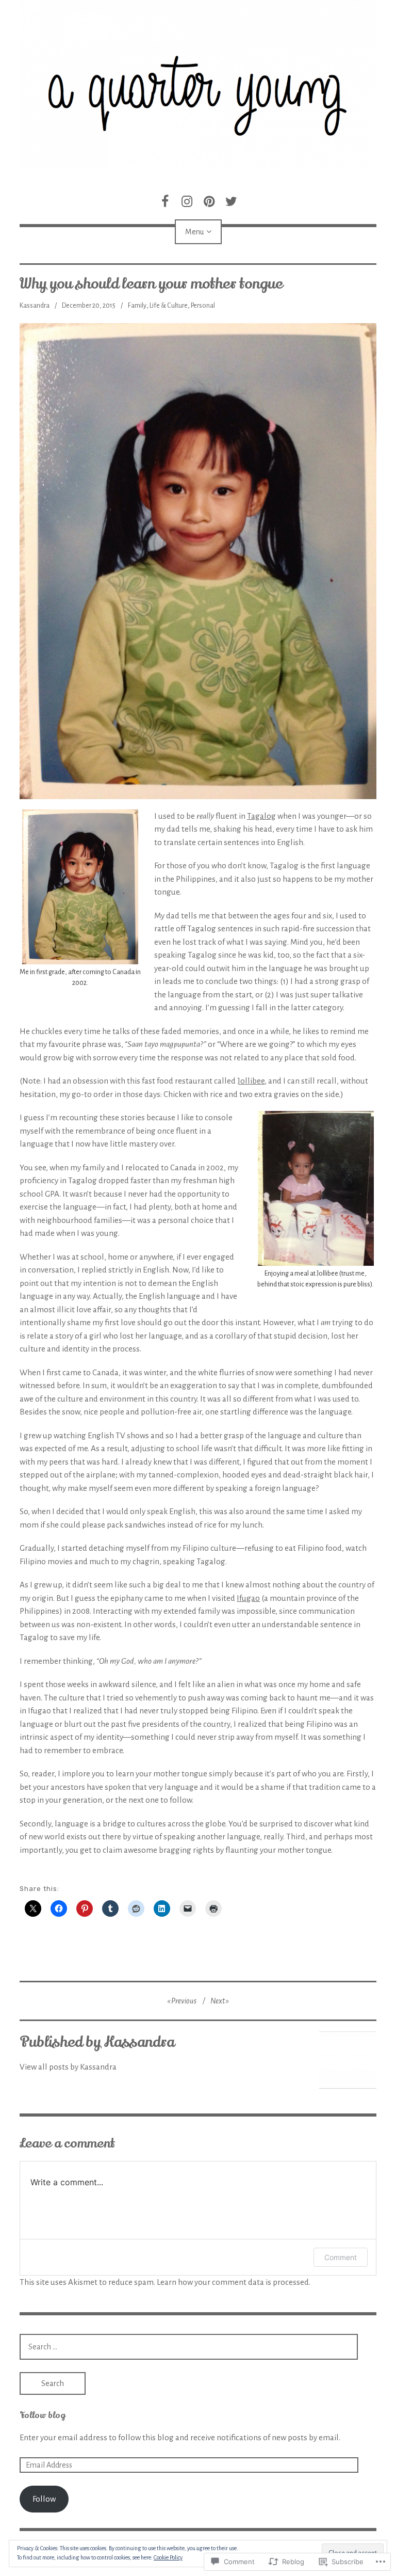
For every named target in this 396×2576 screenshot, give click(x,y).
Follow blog (42, 2415)
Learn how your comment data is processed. (234, 2282)
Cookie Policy (168, 2557)
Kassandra (35, 306)
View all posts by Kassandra (68, 2067)
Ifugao (248, 1598)
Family (137, 306)
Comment (341, 2257)
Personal (203, 306)
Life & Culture (169, 306)
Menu (194, 232)
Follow (44, 2499)
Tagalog (261, 816)
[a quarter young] (198, 85)
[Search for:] (189, 2347)
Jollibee (251, 1081)
